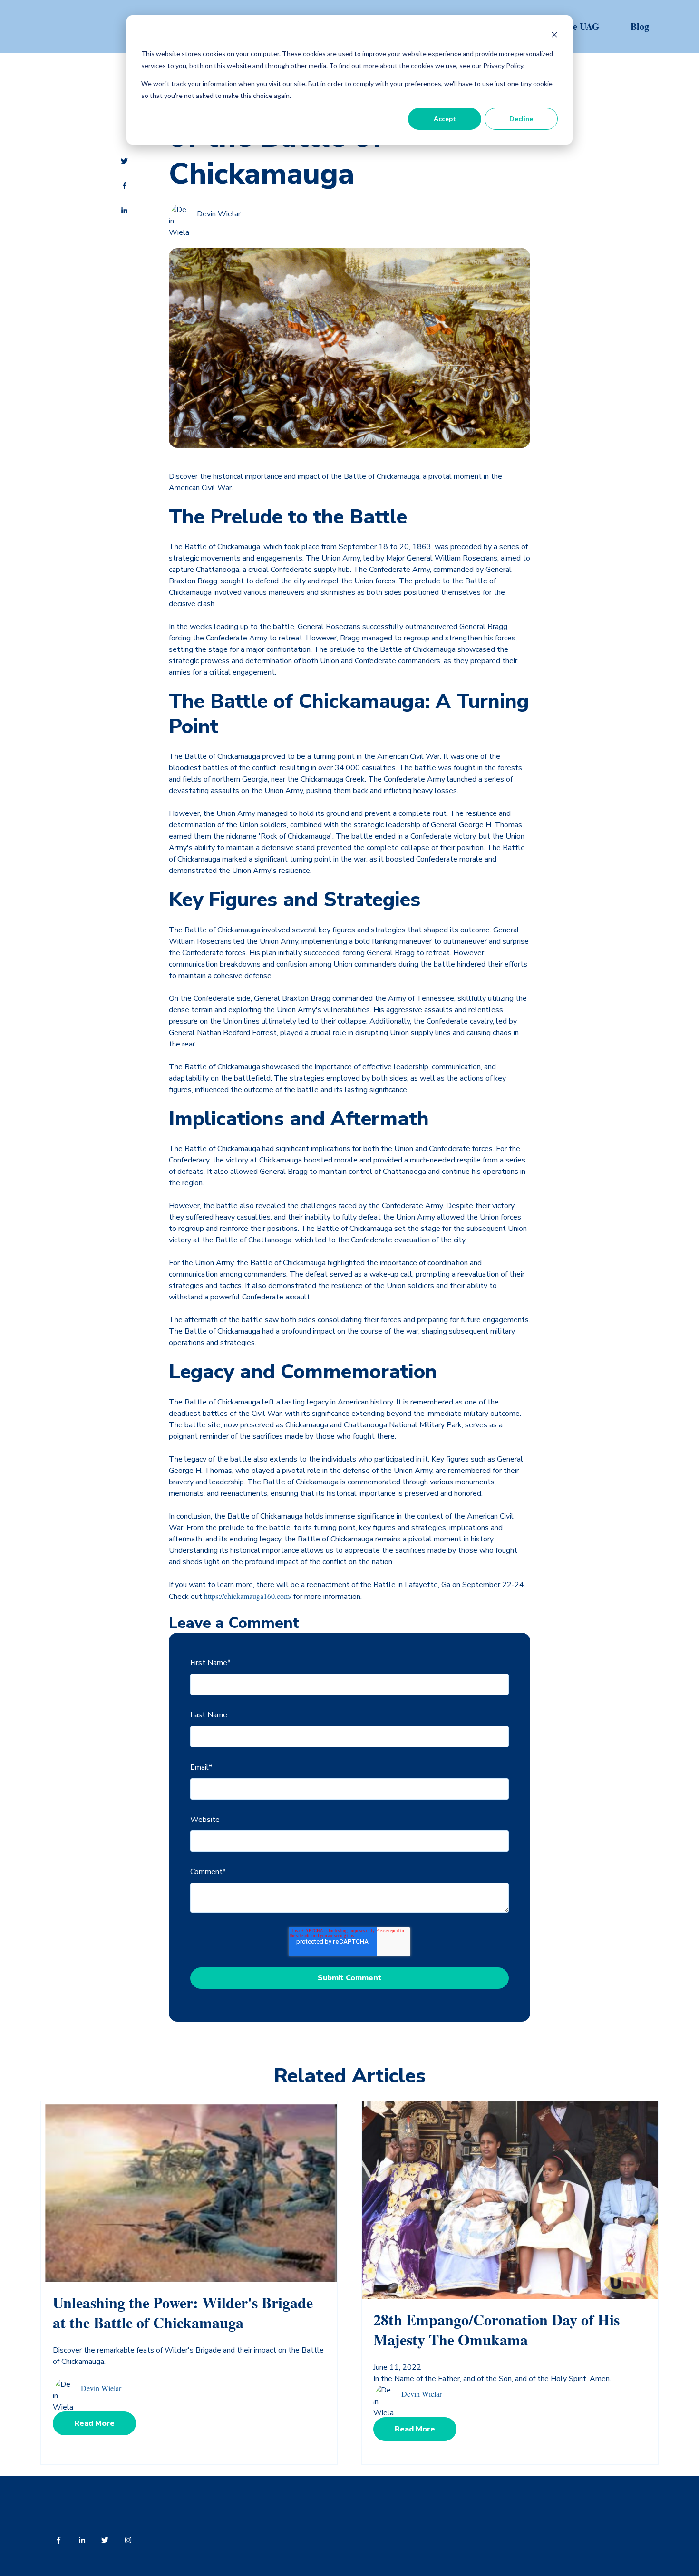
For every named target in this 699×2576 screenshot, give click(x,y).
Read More (94, 2423)
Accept (445, 119)
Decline (521, 119)
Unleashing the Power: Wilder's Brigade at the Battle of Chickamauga (183, 2312)
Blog (640, 26)
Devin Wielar (219, 214)
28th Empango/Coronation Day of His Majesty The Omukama (496, 2329)
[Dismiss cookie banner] (554, 36)
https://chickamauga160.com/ (248, 1596)
